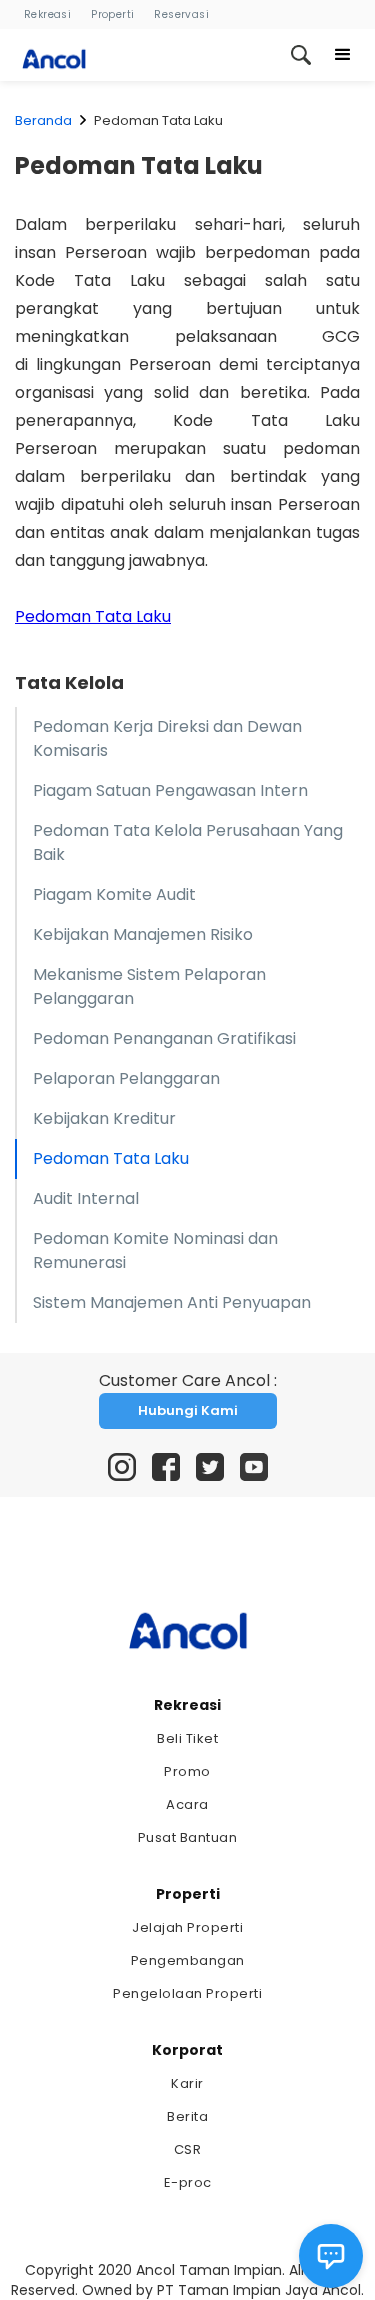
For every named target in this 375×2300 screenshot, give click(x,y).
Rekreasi (47, 14)
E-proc (188, 2182)
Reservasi (181, 14)
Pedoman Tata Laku (93, 616)
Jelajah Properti (187, 1927)
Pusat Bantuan (188, 1837)
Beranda (43, 120)
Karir (187, 2083)
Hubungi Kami (188, 1410)
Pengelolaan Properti (187, 1993)
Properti (112, 14)
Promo (187, 1771)
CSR (188, 2149)
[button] (343, 55)
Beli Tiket (187, 1738)
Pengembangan (188, 1960)
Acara (187, 1804)
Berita (187, 2116)
